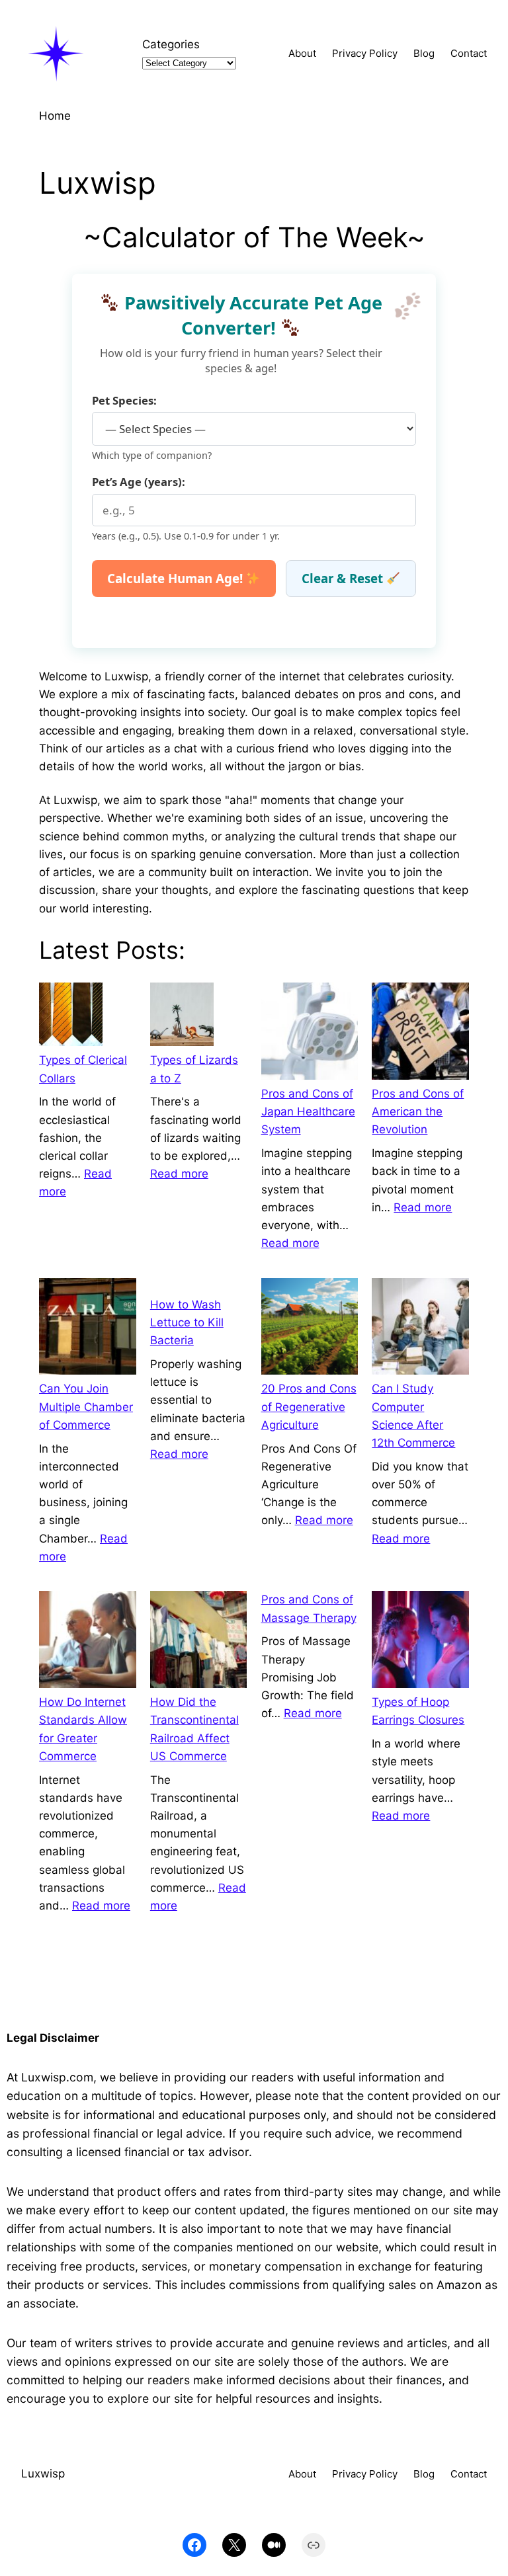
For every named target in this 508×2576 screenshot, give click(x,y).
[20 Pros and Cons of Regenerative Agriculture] (310, 1329)
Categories (171, 44)
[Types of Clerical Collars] (71, 1017)
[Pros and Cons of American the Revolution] (420, 1034)
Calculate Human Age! (177, 578)
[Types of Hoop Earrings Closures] (420, 1642)
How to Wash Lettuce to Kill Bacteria (187, 1322)
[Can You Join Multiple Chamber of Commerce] (88, 1329)
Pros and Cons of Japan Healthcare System (308, 1111)
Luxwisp (43, 2474)
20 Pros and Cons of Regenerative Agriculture (309, 1406)
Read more (179, 1174)
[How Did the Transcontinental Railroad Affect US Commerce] (199, 1642)
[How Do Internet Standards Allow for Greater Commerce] (88, 1642)
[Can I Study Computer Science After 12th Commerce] (420, 1329)
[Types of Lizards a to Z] (182, 1017)
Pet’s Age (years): (139, 482)
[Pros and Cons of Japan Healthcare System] (310, 1034)
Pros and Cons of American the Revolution (418, 1111)
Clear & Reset (344, 578)
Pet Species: (124, 400)
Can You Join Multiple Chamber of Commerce (86, 1406)
